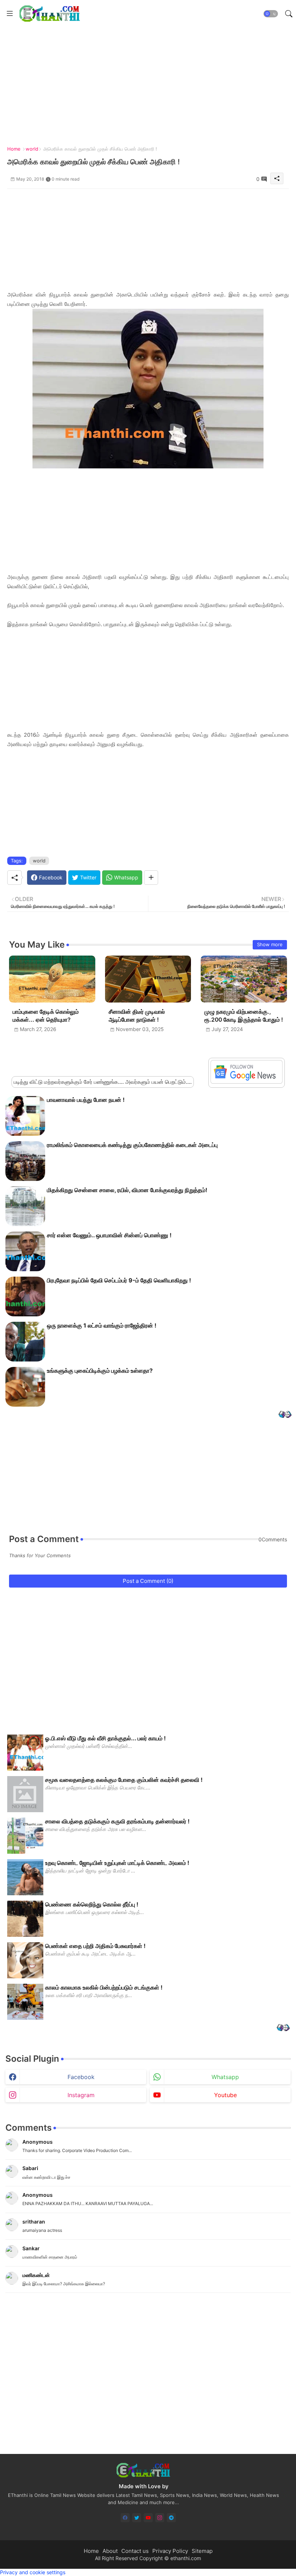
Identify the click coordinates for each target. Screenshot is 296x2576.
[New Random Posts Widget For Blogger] (285, 1415)
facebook (81, 2077)
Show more (270, 944)
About (110, 2551)
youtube (225, 2095)
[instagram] (160, 2518)
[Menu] (10, 14)
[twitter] (137, 2518)
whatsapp (225, 2077)
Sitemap (202, 2551)
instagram (81, 2095)
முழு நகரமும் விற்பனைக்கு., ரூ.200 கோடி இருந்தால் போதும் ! (244, 1016)
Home (14, 149)
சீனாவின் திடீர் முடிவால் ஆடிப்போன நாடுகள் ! (137, 1016)
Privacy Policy (170, 2551)
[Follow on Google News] (247, 1082)
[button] (271, 14)
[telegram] (171, 2518)
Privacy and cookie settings (33, 2572)
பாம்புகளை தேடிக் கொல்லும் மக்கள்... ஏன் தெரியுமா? (46, 1016)
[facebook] (125, 2518)
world (32, 149)
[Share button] (151, 878)
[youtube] (148, 2518)
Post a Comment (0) (148, 1581)
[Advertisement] (148, 239)
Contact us (135, 2551)
